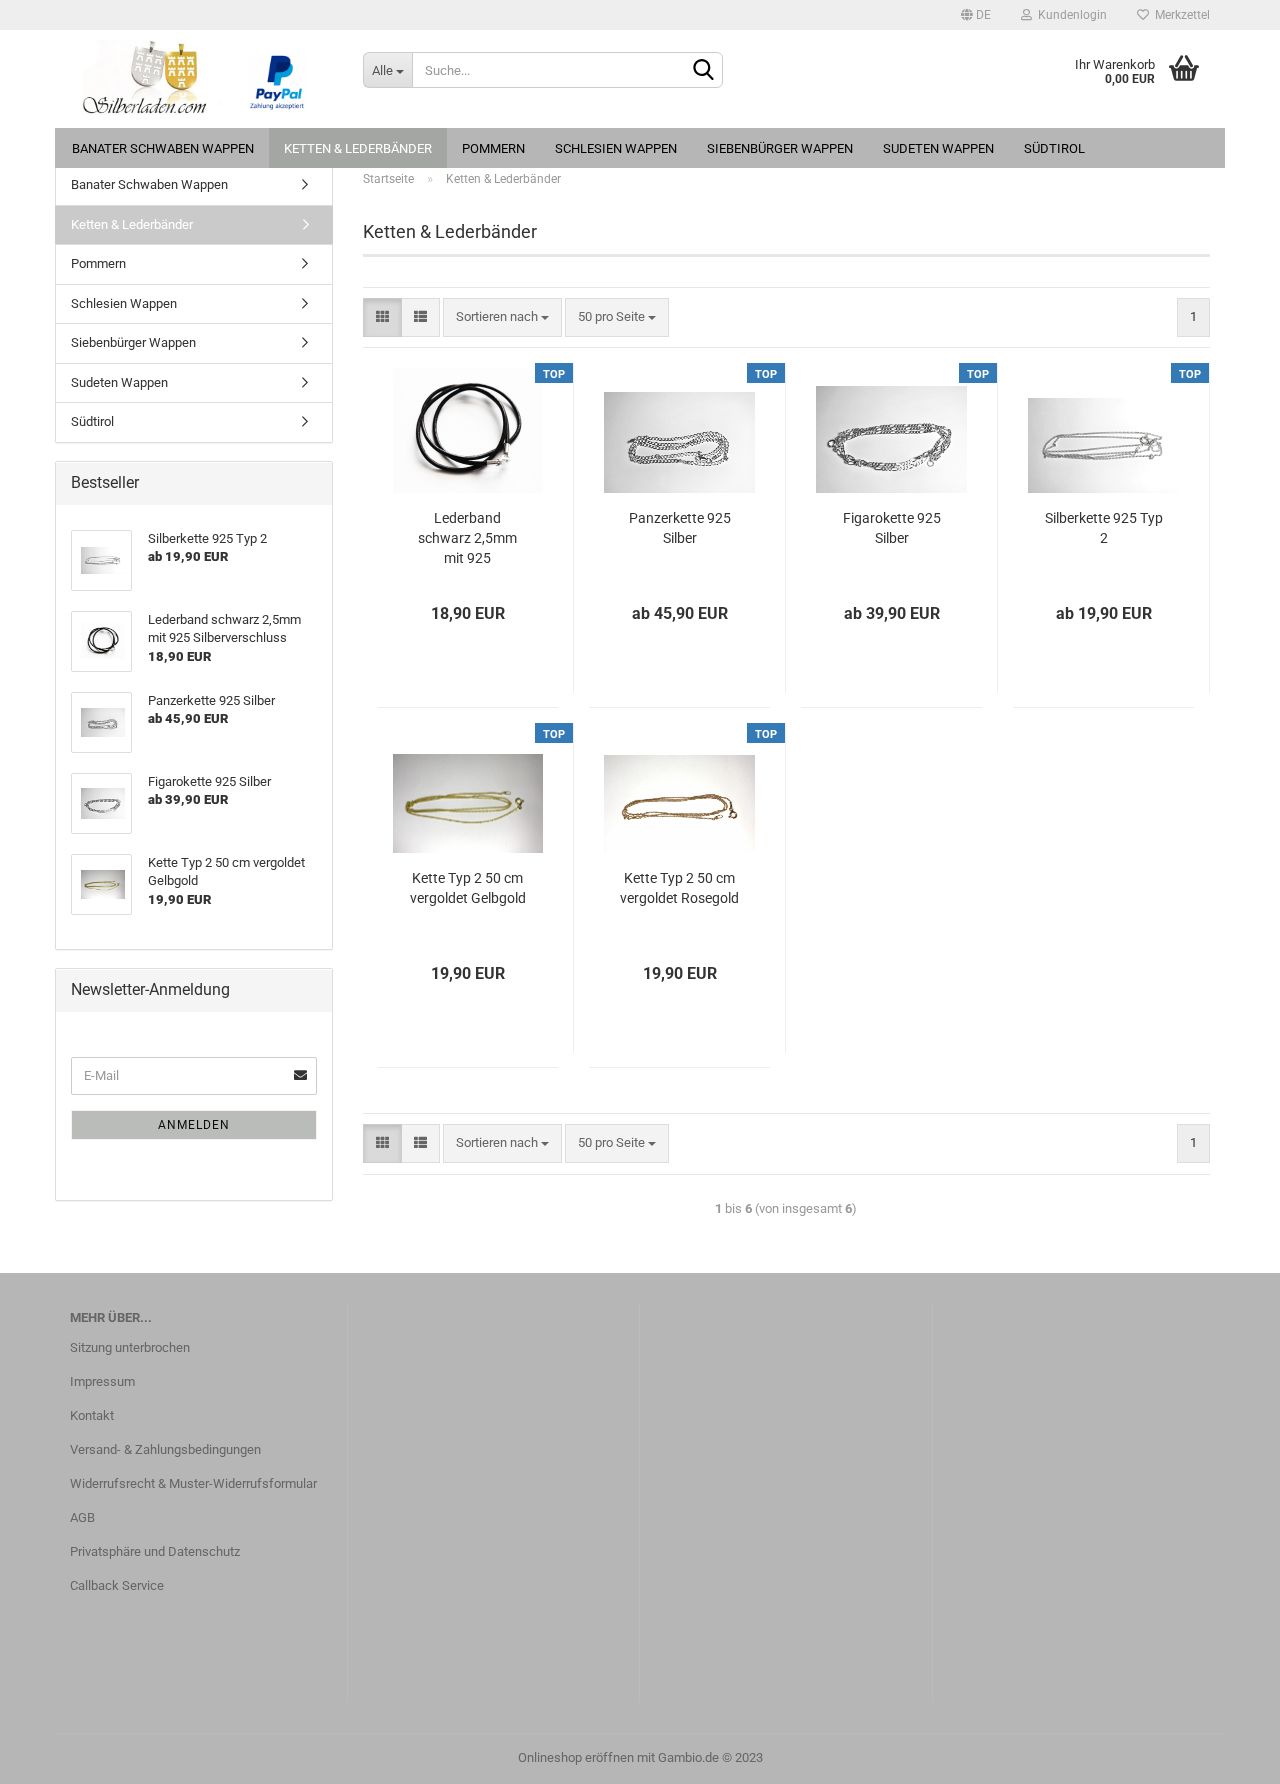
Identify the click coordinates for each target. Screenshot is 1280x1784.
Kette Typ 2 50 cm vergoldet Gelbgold (468, 888)
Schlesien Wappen (616, 148)
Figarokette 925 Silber (892, 528)
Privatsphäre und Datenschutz (155, 1551)
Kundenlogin (1069, 15)
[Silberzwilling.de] (201, 79)
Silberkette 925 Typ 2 (1104, 528)
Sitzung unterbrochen (130, 1347)
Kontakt (92, 1415)
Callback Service (117, 1585)
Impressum (102, 1381)
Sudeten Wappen (938, 148)
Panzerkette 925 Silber (680, 528)
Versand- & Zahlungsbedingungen (165, 1449)
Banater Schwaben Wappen (163, 148)
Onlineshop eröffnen (576, 1757)
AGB (82, 1517)
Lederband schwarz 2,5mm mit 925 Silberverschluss (468, 539)
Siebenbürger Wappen (780, 148)
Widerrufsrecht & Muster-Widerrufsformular (193, 1483)
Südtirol (1054, 148)
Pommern (493, 148)
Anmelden (194, 1125)
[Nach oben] (1225, 1754)
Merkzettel (1179, 15)
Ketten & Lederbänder (358, 148)
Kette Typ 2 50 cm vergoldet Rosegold (679, 888)
